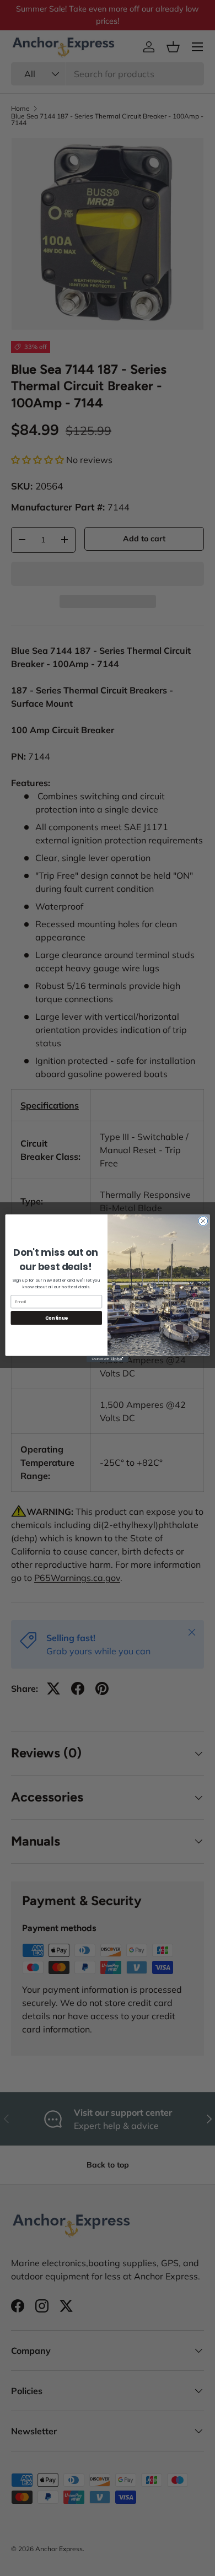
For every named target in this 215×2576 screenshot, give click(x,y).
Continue (57, 1317)
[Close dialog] (203, 1221)
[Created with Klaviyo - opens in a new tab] (108, 1359)
